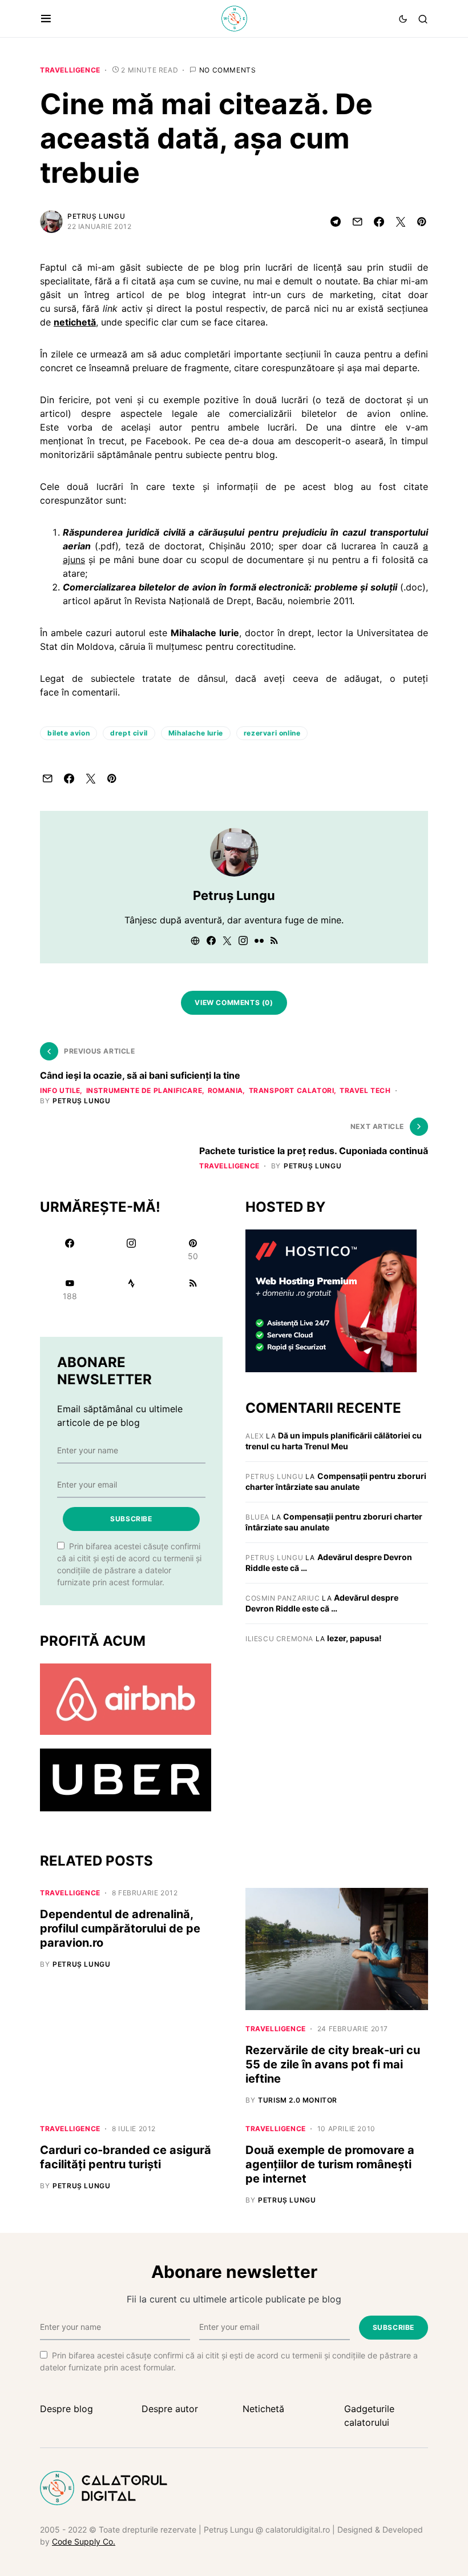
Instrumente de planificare (144, 1090)
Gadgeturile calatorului (369, 2416)
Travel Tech (365, 1090)
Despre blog (66, 2409)
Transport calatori (292, 1090)
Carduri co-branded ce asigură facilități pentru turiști (126, 2157)
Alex (255, 1436)
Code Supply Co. (84, 2541)
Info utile (60, 1090)
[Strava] (131, 1289)
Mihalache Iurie (196, 733)
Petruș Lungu (96, 216)
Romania (225, 1090)
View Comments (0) (234, 1002)
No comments (228, 70)
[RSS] (193, 1289)
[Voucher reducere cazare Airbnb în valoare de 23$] (126, 1698)
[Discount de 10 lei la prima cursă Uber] (126, 1779)
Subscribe (131, 1519)
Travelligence (70, 70)
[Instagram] (131, 1249)
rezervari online (272, 733)
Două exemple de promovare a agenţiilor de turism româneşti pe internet (330, 2164)
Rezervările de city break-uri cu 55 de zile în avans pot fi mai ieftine (333, 2064)
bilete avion (68, 733)
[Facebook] (70, 1249)
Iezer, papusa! (354, 1638)
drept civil (129, 733)
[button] (46, 19)
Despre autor (170, 2409)
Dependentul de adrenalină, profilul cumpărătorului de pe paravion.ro (120, 1928)
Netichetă (263, 2409)
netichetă (75, 322)
